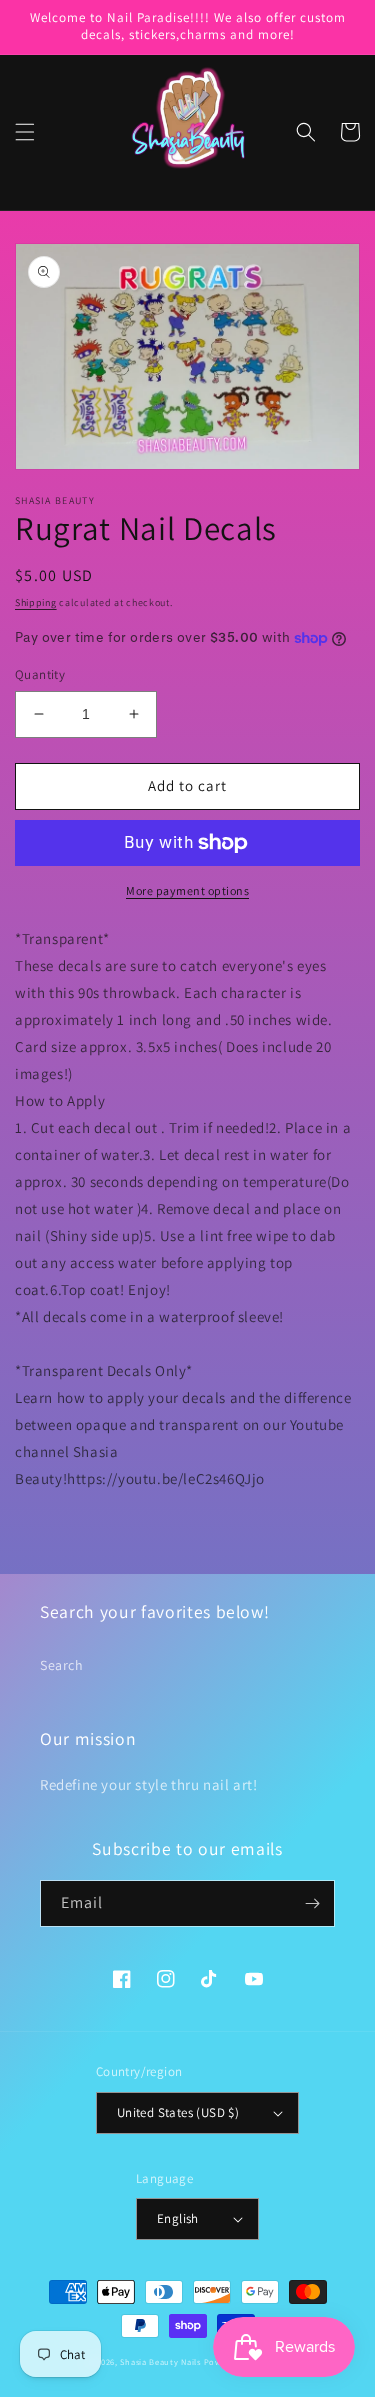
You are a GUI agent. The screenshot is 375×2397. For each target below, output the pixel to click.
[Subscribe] (312, 1903)
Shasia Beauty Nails (160, 2361)
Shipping (36, 602)
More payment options (187, 890)
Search (62, 1665)
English (178, 2218)
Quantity (40, 674)
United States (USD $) (178, 2112)
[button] (25, 132)
